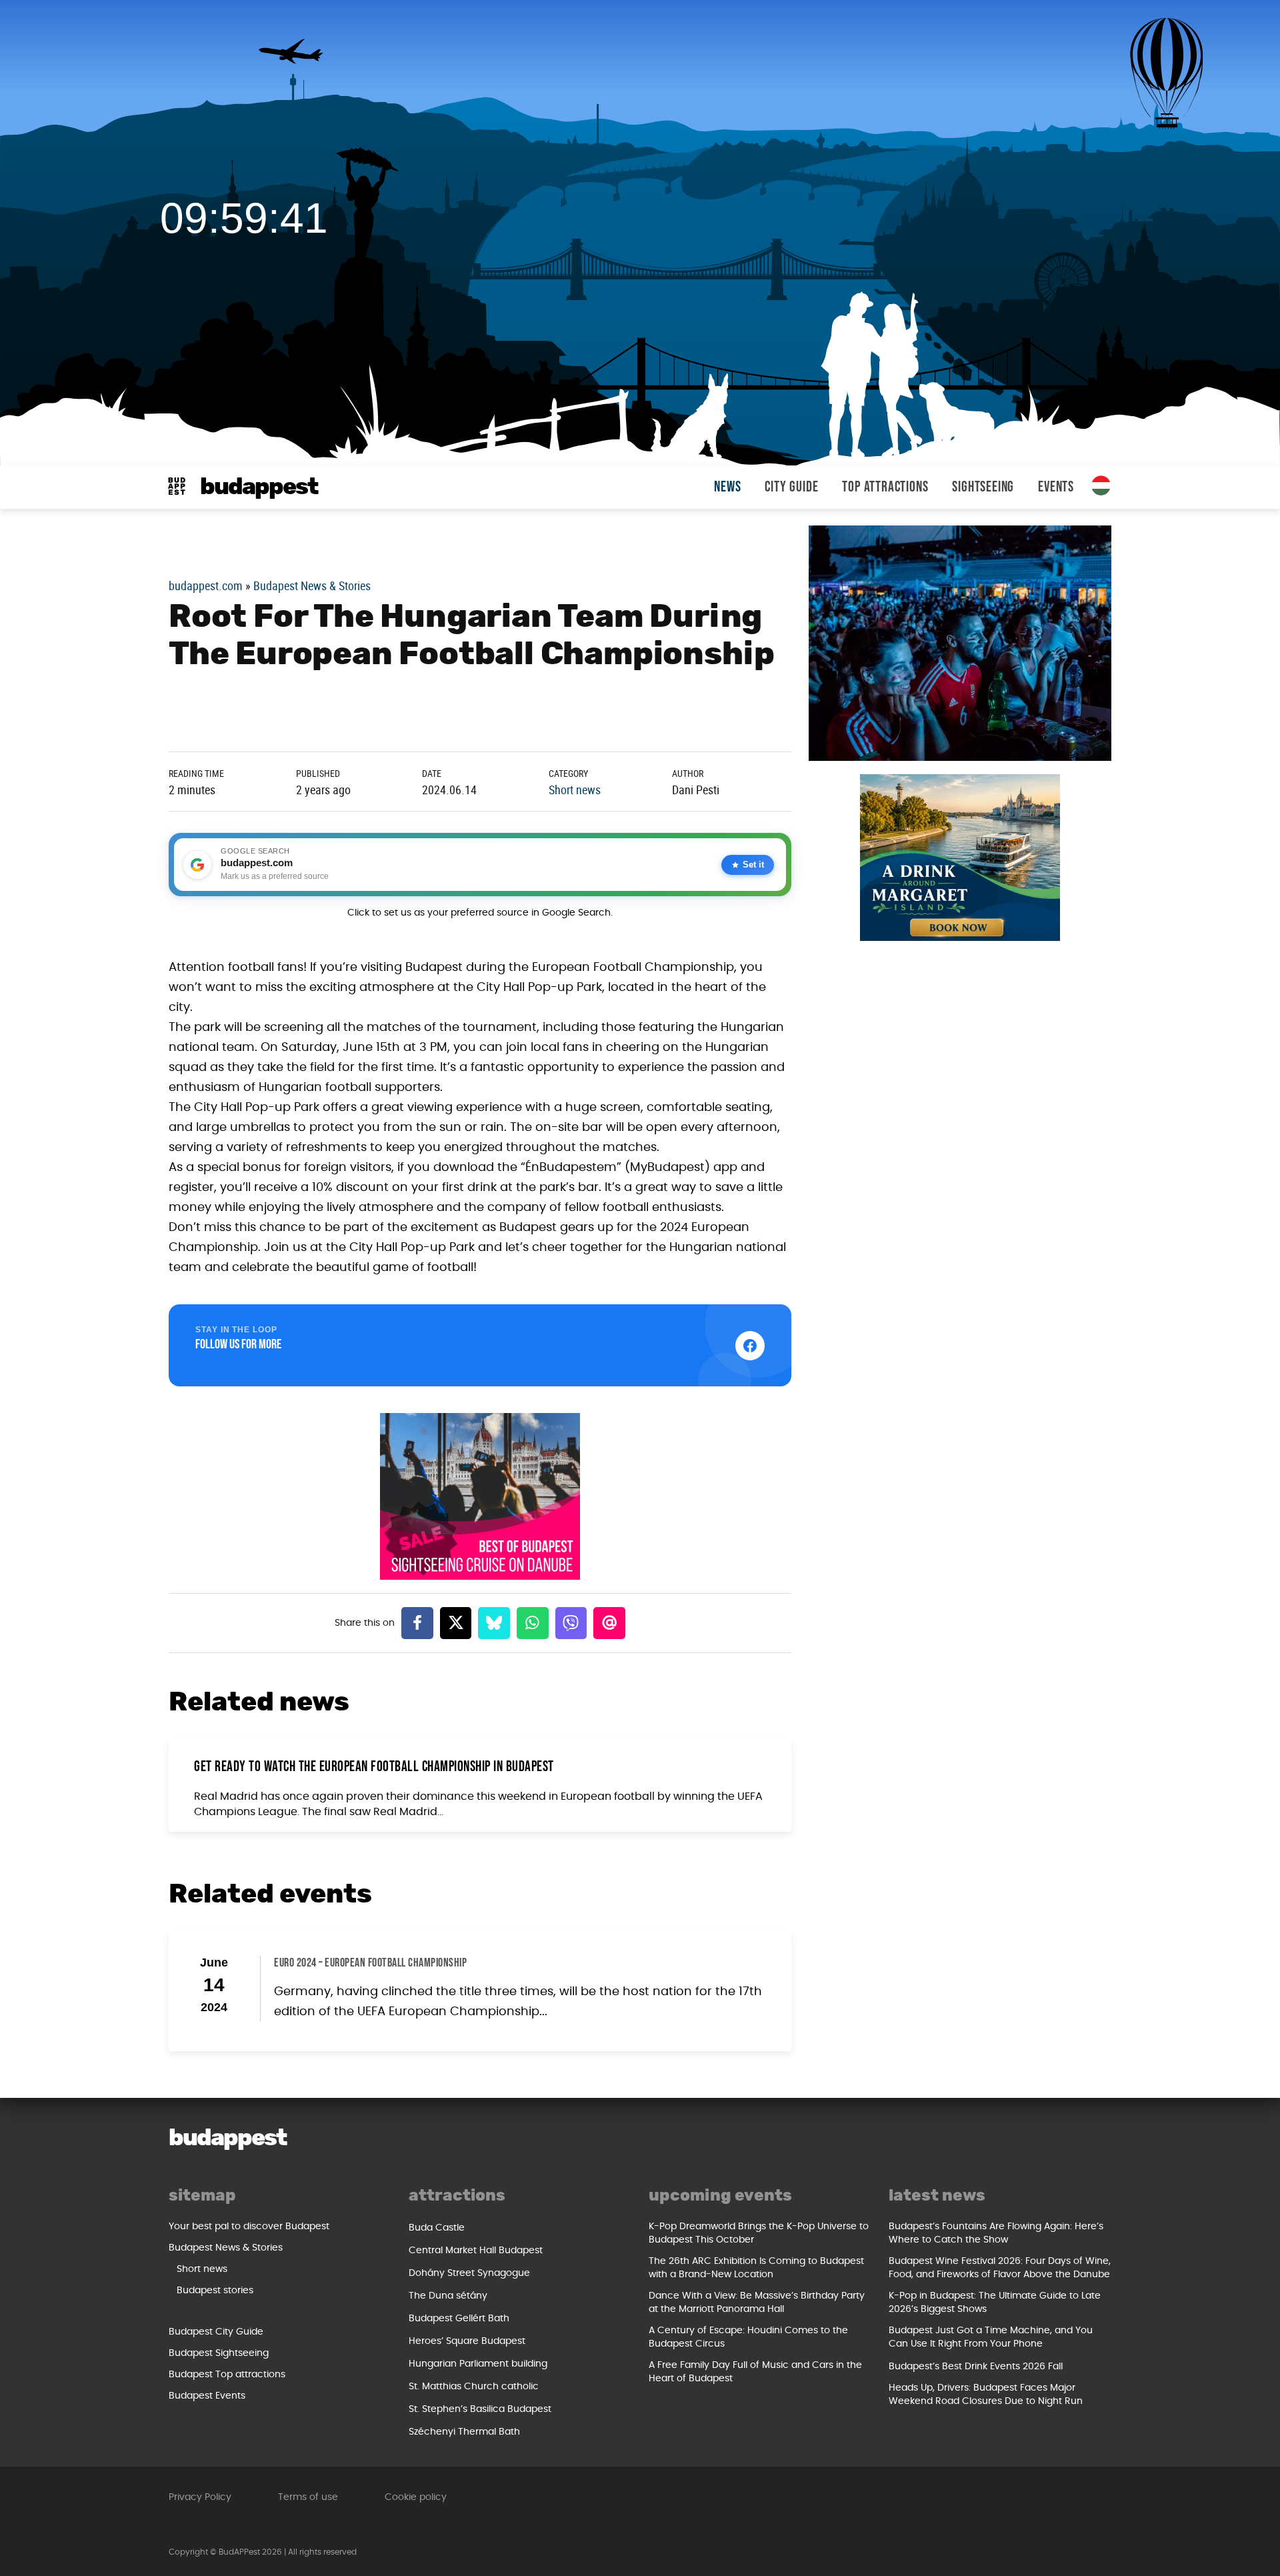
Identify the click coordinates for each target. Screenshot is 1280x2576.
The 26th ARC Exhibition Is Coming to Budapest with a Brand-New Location (756, 2268)
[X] (456, 1623)
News (727, 487)
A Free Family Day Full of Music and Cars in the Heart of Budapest (755, 2372)
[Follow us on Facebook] (750, 1346)
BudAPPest (259, 487)
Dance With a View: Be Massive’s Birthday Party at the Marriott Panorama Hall (757, 2303)
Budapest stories (215, 2291)
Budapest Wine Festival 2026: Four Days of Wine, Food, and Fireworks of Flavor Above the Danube (1000, 2268)
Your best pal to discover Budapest (249, 2227)
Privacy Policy (200, 2497)
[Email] (609, 1623)
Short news (575, 790)
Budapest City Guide (216, 2332)
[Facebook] (417, 1623)
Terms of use (308, 2497)
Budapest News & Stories (312, 585)
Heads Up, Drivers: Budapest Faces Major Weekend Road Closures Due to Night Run (986, 2395)
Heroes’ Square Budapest (467, 2341)
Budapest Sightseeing (219, 2353)
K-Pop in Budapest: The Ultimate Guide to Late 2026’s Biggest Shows (995, 2303)
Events (1056, 487)
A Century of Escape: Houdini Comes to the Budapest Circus (748, 2337)
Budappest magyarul (1101, 485)
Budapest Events (207, 2396)
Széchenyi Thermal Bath (464, 2432)
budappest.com (206, 585)
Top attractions (885, 487)
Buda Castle (437, 2228)
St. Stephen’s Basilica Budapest (480, 2409)
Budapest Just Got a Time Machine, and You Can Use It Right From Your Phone (991, 2337)
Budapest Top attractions (227, 2375)
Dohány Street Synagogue (469, 2273)
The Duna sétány (448, 2296)
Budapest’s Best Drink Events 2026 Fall (976, 2367)
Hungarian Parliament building (478, 2364)
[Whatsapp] (533, 1623)
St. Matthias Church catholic (474, 2387)
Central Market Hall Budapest (476, 2251)
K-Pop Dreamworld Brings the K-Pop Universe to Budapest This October (759, 2233)
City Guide (791, 487)
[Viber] (571, 1623)
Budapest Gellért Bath (459, 2319)
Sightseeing (983, 487)
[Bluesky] (494, 1623)
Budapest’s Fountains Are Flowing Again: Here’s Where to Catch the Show (996, 2233)
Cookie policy (416, 2497)
